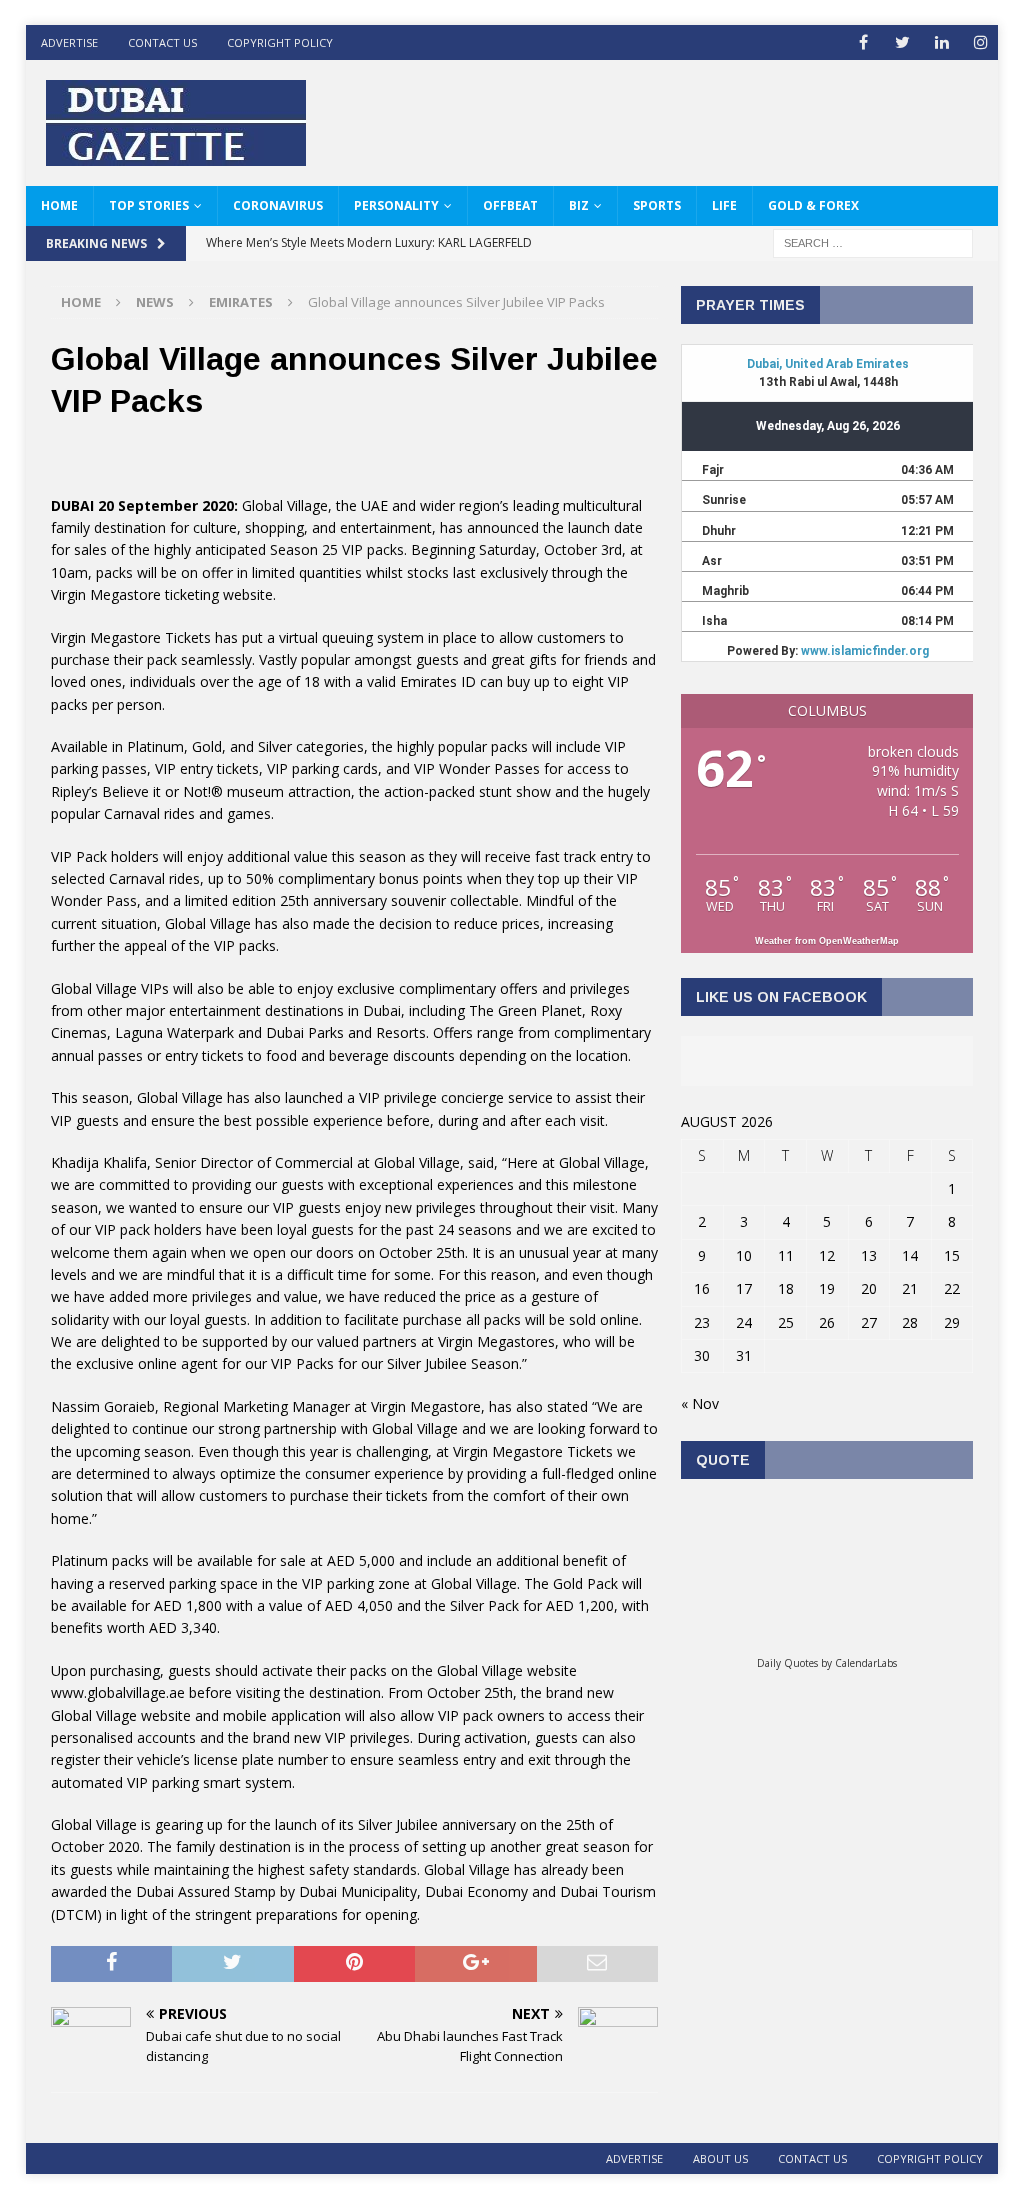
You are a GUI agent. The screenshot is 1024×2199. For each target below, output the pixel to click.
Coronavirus (278, 205)
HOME (59, 205)
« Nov (700, 1403)
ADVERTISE (69, 42)
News (155, 302)
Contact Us (162, 42)
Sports (657, 205)
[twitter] (902, 42)
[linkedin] (941, 42)
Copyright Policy (280, 42)
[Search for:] (873, 241)
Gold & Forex (813, 205)
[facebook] (863, 42)
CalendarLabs (866, 1663)
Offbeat (510, 205)
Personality (396, 205)
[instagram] (980, 42)
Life (724, 205)
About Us (720, 2158)
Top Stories (149, 205)
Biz (579, 205)
